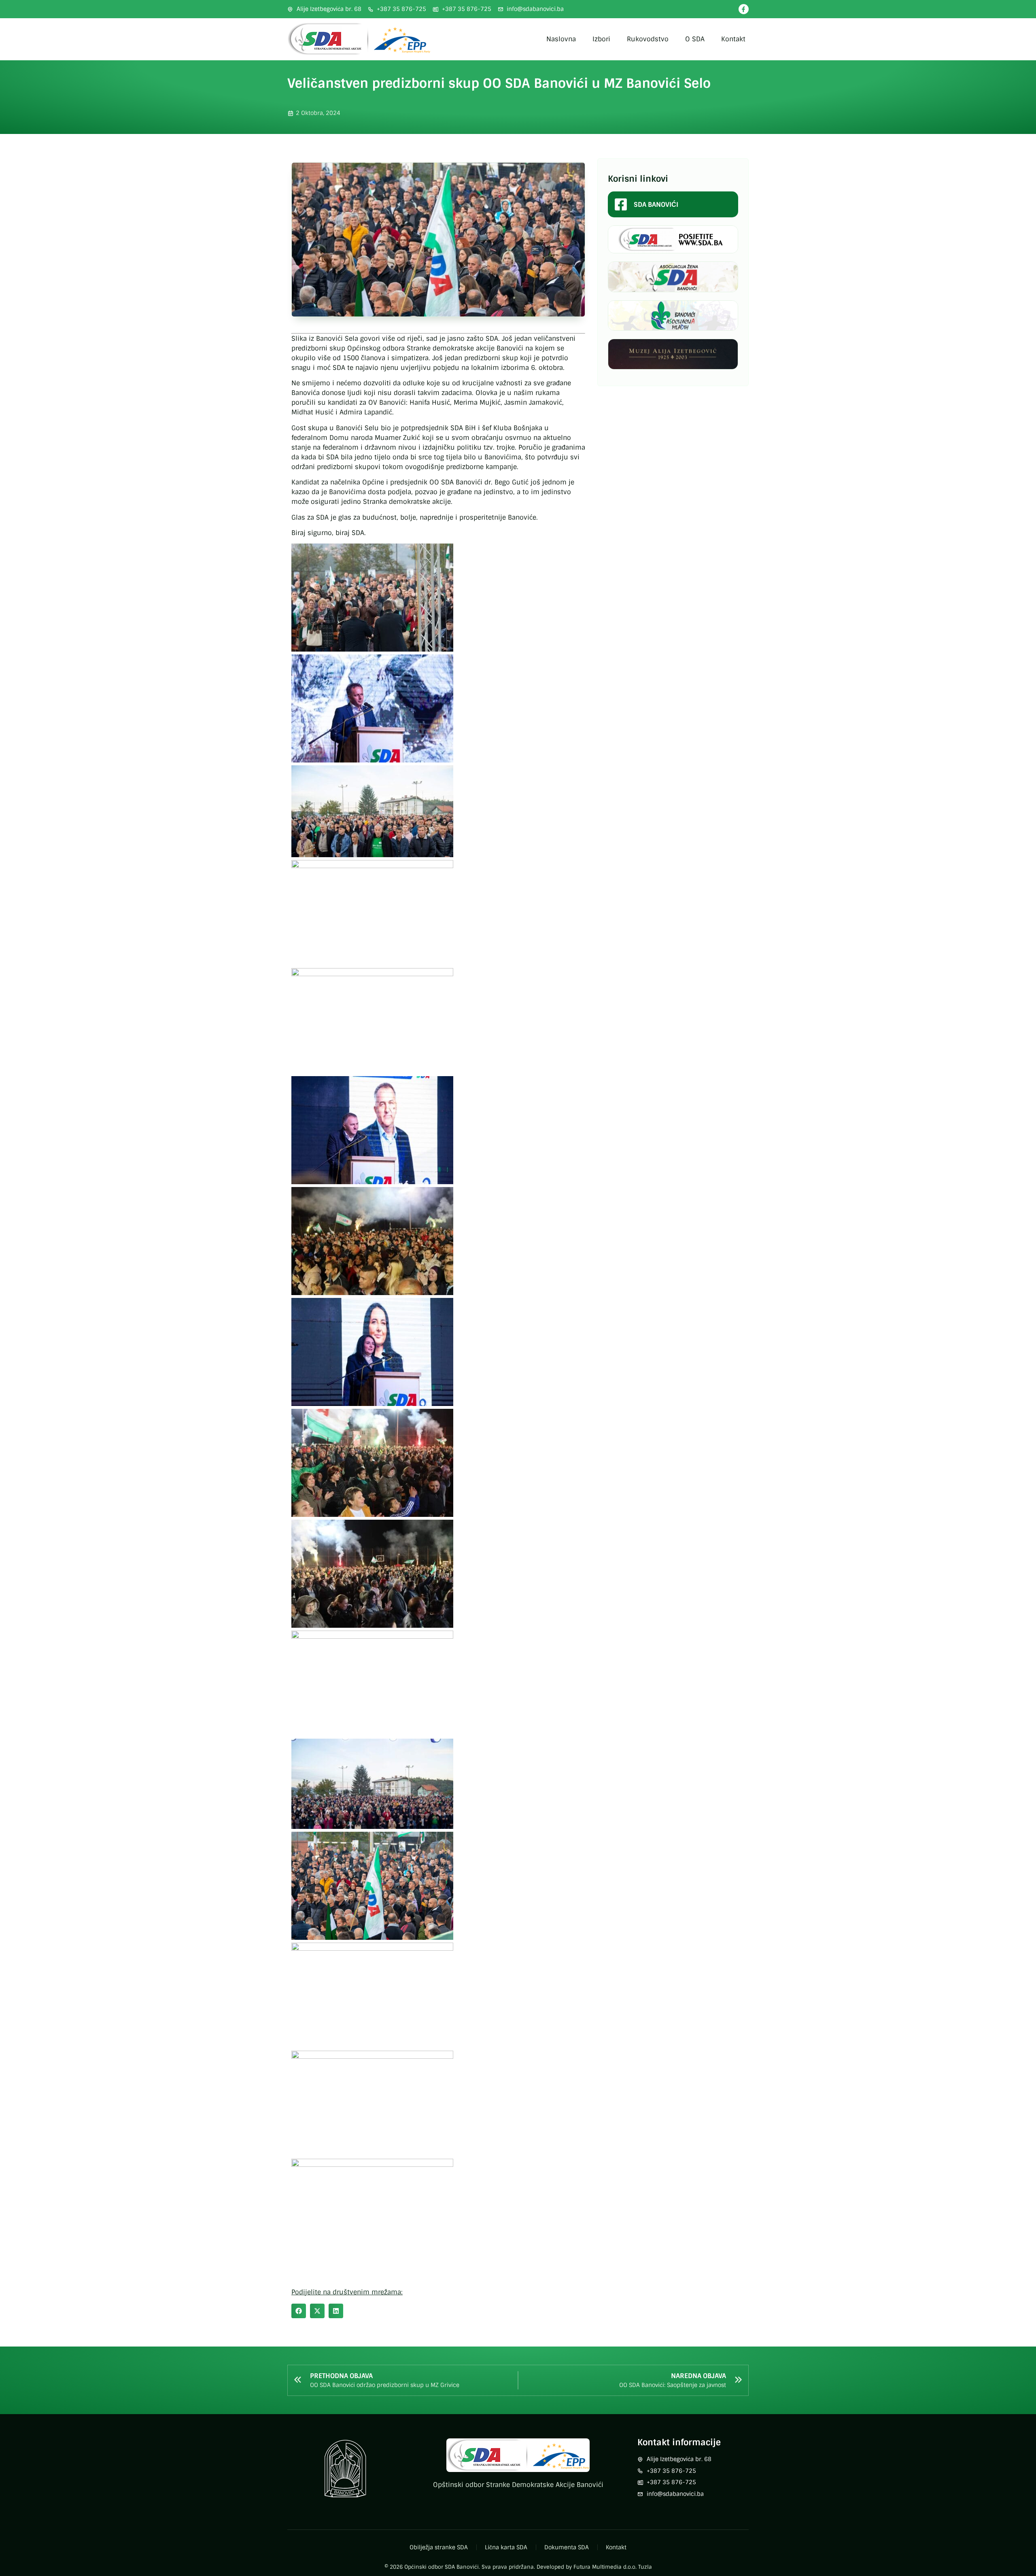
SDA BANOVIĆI (656, 205)
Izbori (601, 39)
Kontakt (733, 39)
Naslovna (561, 39)
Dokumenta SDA (567, 2547)
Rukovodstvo (648, 39)
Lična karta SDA (506, 2547)
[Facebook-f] (744, 9)
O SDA (695, 39)
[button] (299, 2311)
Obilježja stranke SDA (439, 2547)
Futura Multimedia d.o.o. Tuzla (613, 2567)
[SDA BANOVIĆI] (621, 204)
